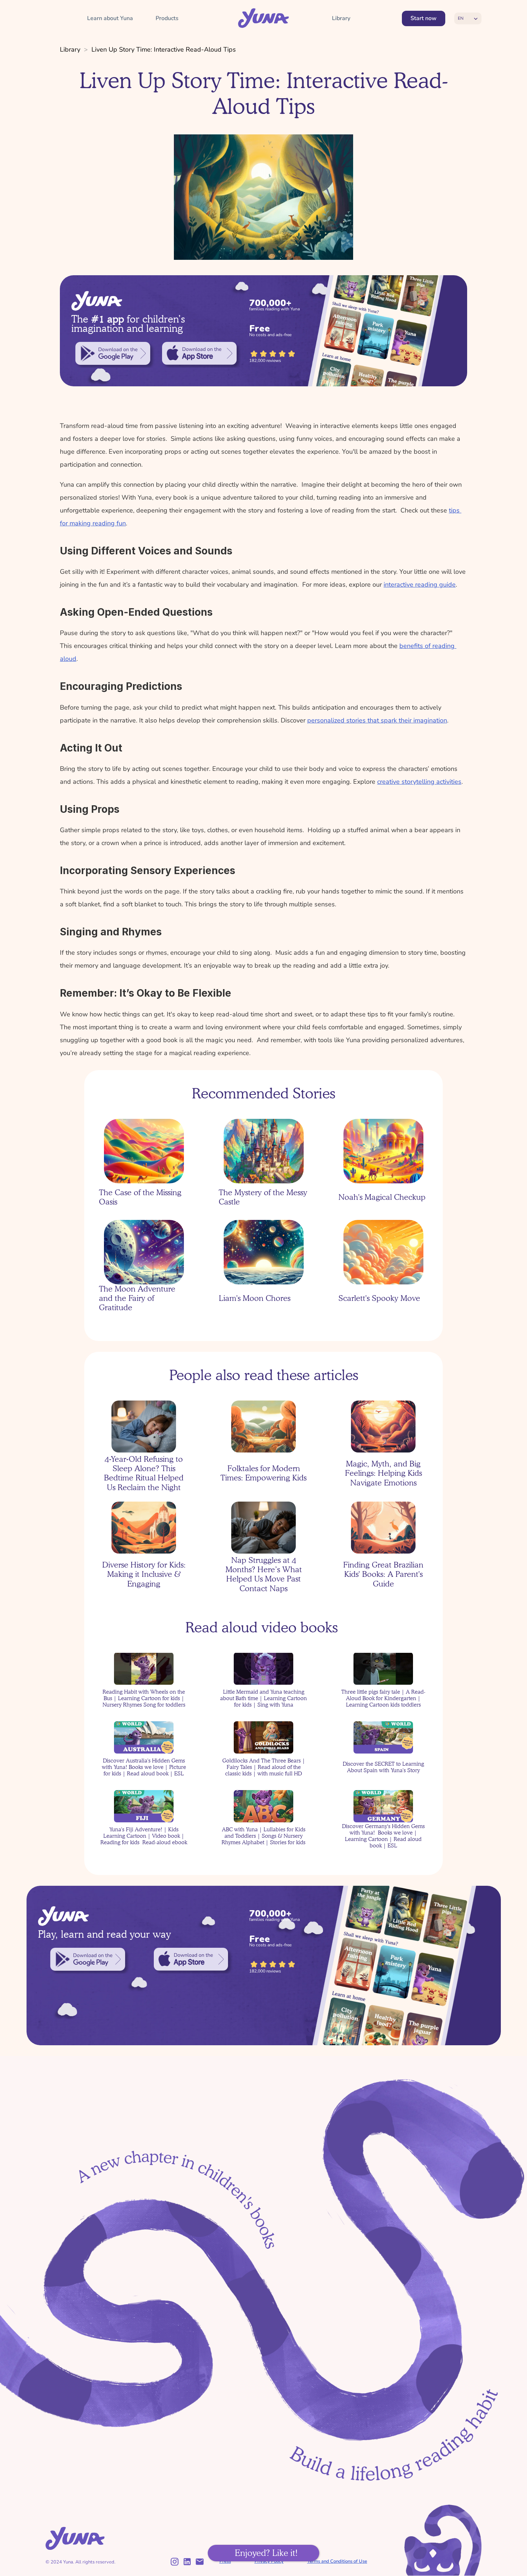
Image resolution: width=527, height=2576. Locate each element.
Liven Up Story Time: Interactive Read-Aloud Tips (164, 49)
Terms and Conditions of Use (337, 2561)
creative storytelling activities (419, 782)
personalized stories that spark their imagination (377, 720)
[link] (113, 353)
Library (70, 49)
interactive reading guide (420, 585)
